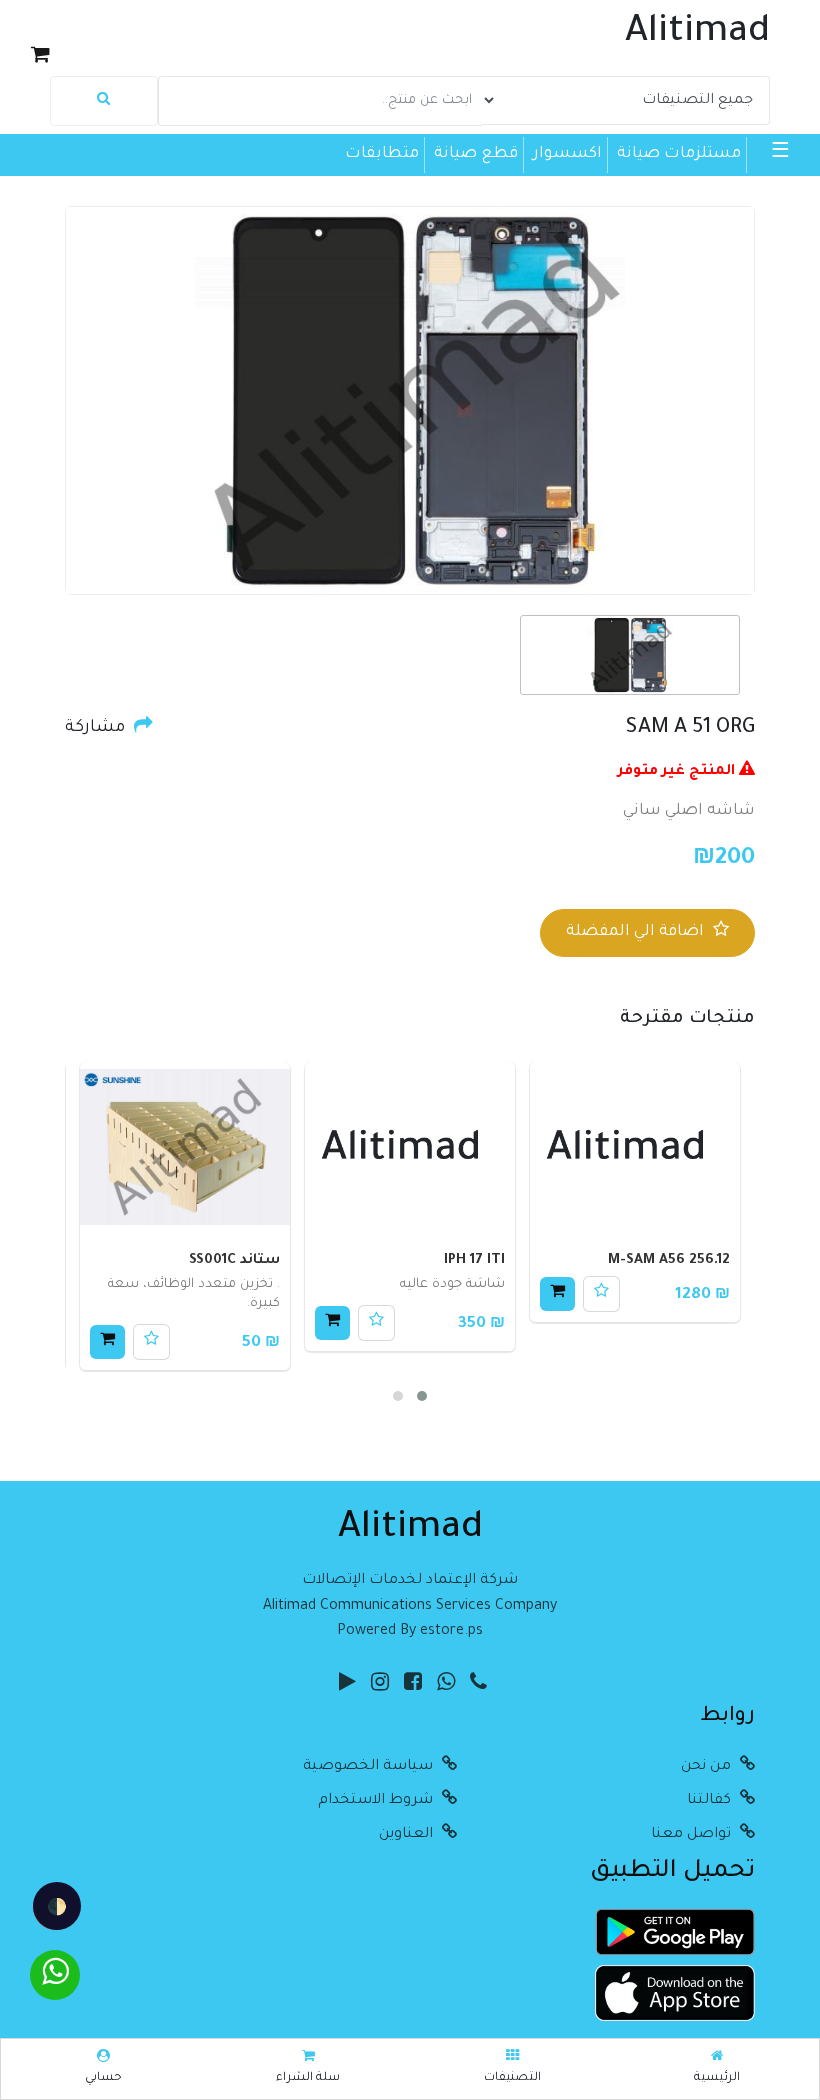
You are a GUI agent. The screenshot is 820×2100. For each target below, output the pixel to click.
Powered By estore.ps (410, 1632)
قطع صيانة (476, 154)
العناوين (408, 1835)
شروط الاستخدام (377, 1801)
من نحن (708, 1767)
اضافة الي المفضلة (637, 932)
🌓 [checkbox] (57, 1906)
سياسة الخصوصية (370, 1767)
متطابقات (382, 154)
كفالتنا (711, 1801)
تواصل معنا (693, 1835)
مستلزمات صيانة (679, 154)
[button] (422, 1396)
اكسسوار (567, 154)
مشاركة (97, 728)
